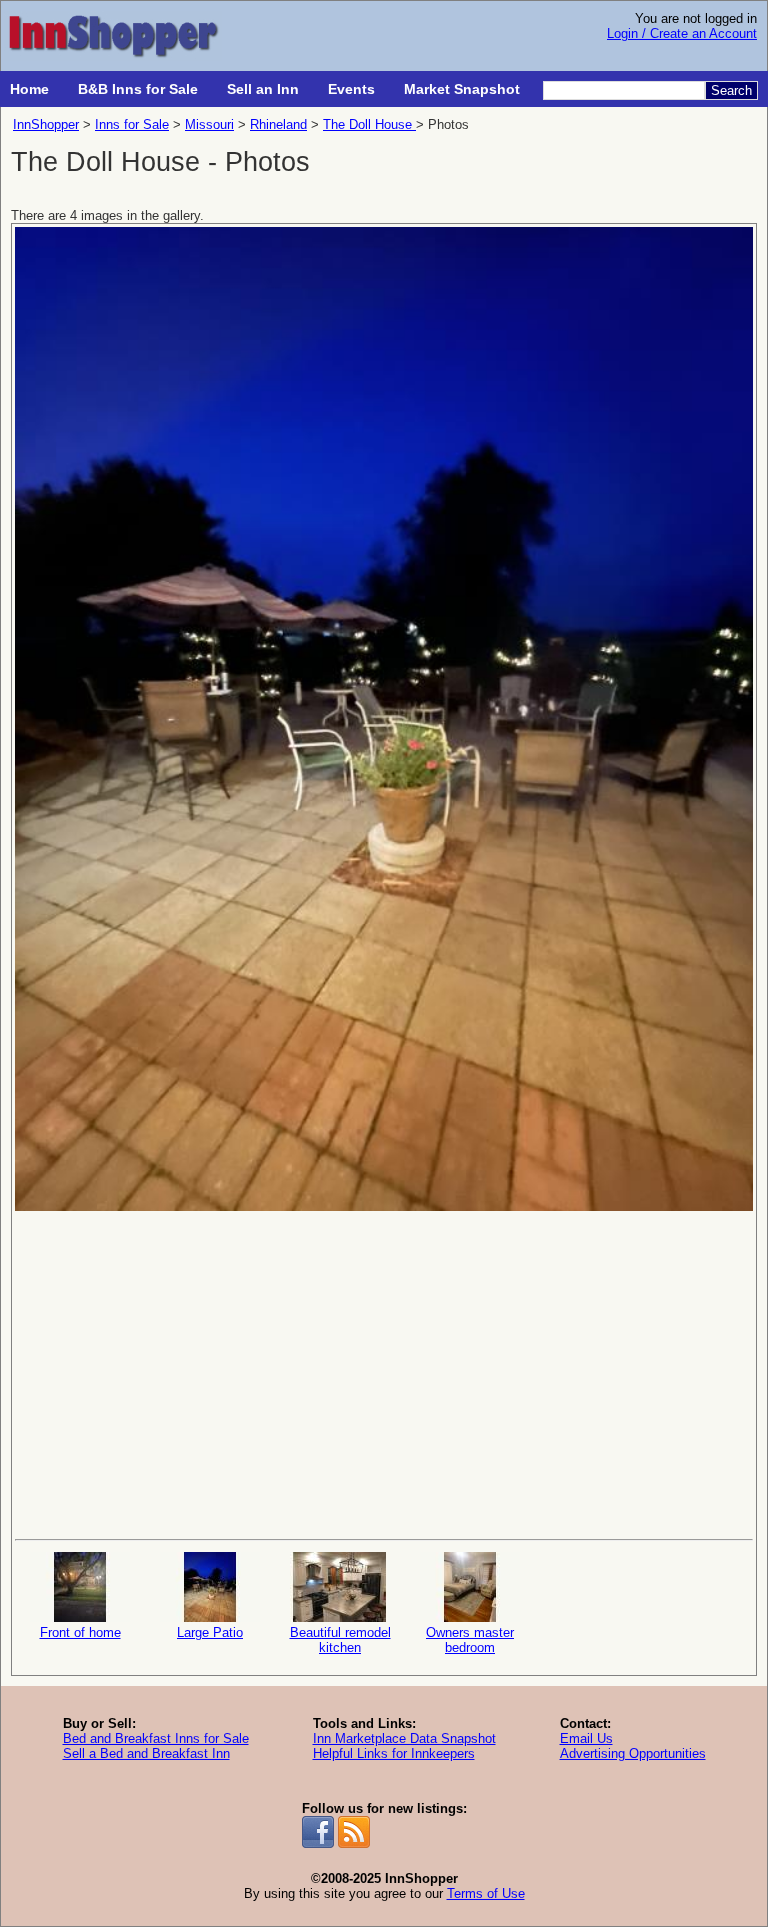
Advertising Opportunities (633, 1753)
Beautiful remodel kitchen (340, 1640)
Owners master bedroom (470, 1640)
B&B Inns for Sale (138, 89)
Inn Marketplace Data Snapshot (404, 1738)
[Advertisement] (384, 1373)
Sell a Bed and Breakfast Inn (146, 1753)
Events (351, 89)
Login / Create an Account (682, 33)
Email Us (586, 1738)
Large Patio (210, 1632)
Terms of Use (486, 1893)
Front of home (80, 1632)
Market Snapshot (462, 89)
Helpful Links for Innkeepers (394, 1753)
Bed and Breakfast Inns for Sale (156, 1738)
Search (731, 90)
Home (29, 89)
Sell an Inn (263, 89)
